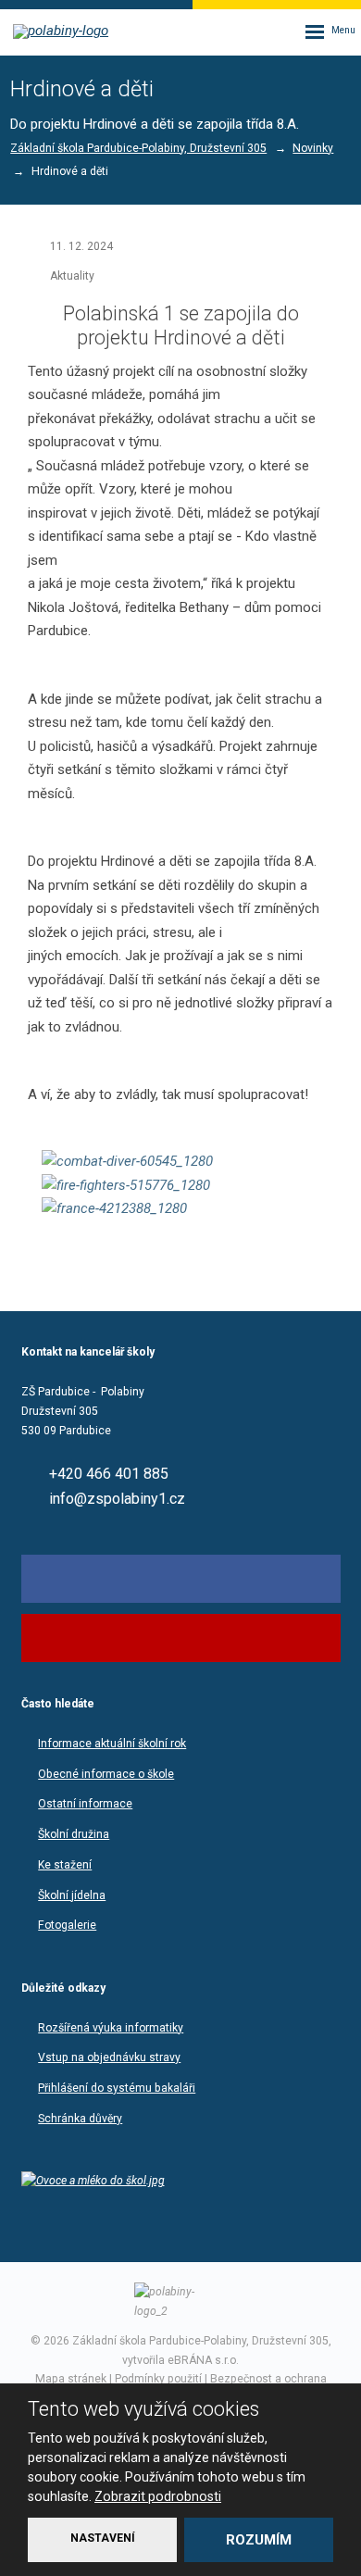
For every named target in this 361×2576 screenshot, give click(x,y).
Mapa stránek (71, 2379)
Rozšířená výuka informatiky (111, 2028)
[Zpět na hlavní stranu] (65, 31)
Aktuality (72, 276)
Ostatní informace (85, 1804)
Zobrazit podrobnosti (158, 2496)
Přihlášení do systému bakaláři (117, 2088)
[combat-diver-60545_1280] (180, 1162)
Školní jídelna (72, 1895)
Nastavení (103, 2538)
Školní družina (74, 1834)
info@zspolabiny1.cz (117, 1499)
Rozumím (259, 2540)
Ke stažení (65, 1865)
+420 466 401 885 (109, 1474)
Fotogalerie (67, 1925)
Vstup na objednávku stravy (109, 2057)
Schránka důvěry (80, 2119)
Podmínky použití (158, 2379)
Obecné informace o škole (106, 1774)
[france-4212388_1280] (180, 1209)
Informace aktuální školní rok (112, 1744)
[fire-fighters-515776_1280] (180, 1186)
